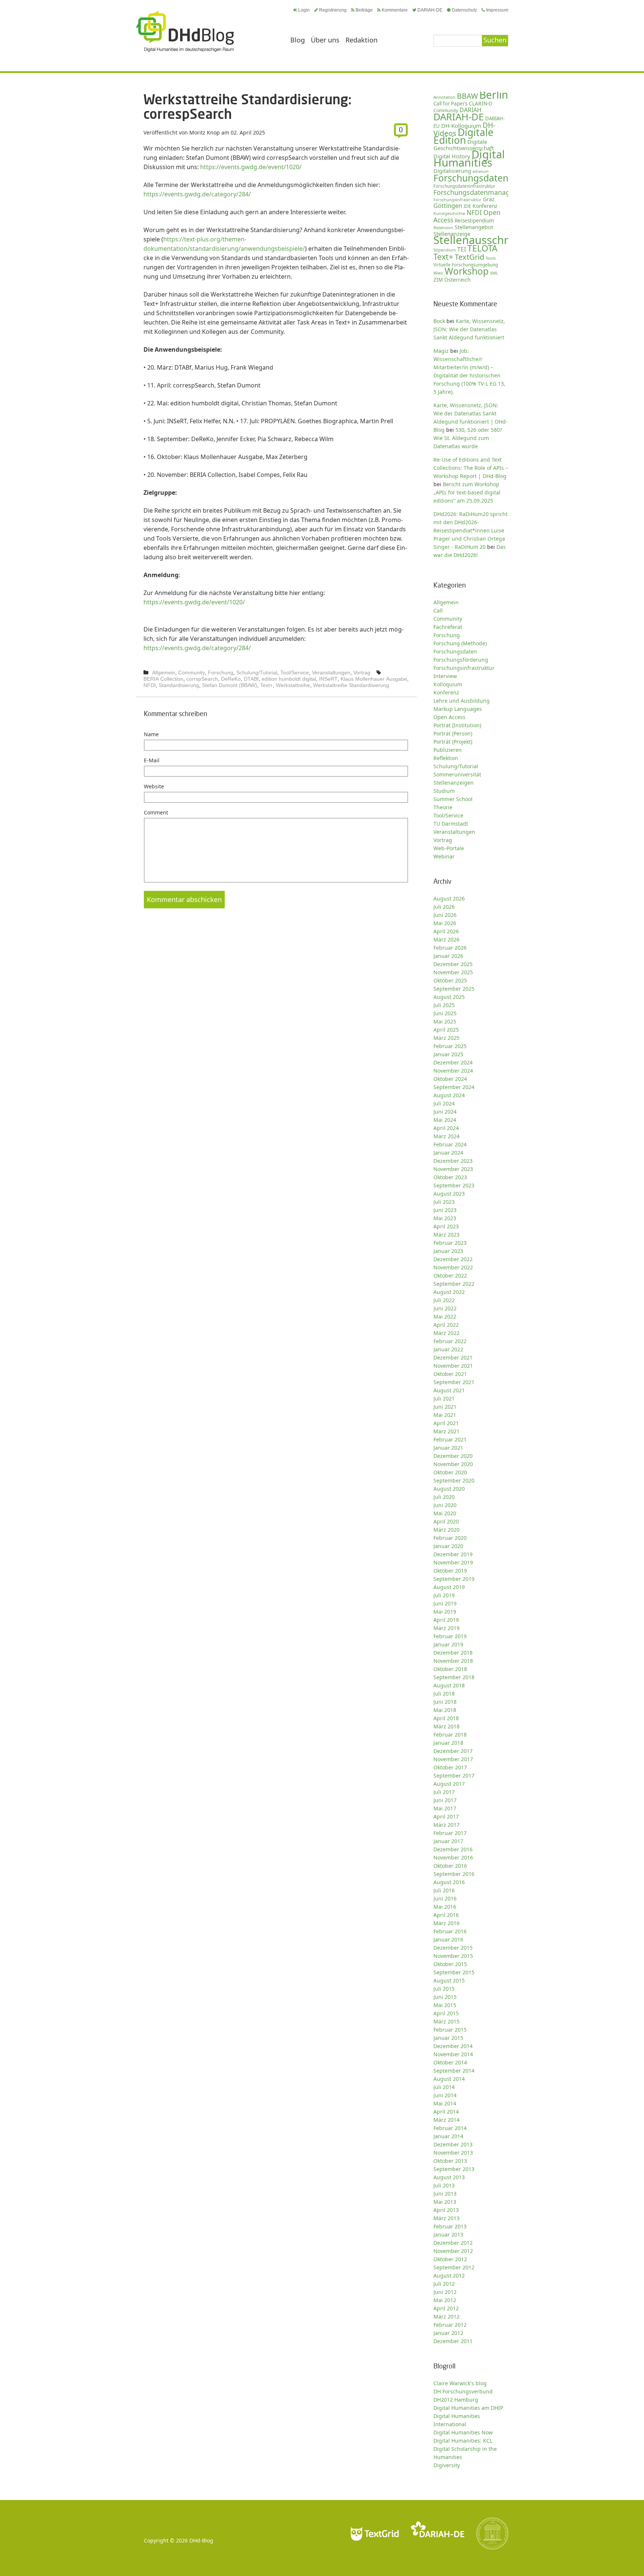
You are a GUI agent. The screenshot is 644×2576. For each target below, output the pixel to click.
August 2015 (449, 1980)
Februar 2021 (450, 1439)
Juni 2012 (445, 2292)
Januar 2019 (448, 1644)
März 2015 (446, 2021)
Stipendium (445, 250)
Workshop (467, 271)
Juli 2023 (444, 1202)
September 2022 (454, 1284)
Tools (491, 258)
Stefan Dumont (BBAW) (230, 685)
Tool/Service (295, 673)
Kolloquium (448, 684)
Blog (298, 40)
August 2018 (449, 1685)
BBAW (467, 96)
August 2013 (449, 2177)
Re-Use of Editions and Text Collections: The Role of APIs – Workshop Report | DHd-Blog (471, 468)
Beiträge (364, 10)
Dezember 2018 (453, 1653)
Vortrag (362, 673)
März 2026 (446, 939)
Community (192, 673)
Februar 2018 (450, 1735)
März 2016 (446, 1923)
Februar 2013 (450, 2226)
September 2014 (454, 2071)
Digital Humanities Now (463, 2432)
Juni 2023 (445, 1210)
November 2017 (453, 1759)
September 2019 (454, 1579)
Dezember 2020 (453, 1456)
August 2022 (449, 1292)
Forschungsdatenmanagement (482, 192)
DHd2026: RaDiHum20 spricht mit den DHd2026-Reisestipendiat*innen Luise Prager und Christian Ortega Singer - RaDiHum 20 (471, 530)
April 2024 (446, 1128)
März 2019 (446, 1628)
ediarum (481, 171)
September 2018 (454, 1677)
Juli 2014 (444, 2087)
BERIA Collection (163, 679)
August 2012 (449, 2276)
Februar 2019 (450, 1636)
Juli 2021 (444, 1398)
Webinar (444, 856)
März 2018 (446, 1726)
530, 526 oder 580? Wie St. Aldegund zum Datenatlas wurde (468, 438)
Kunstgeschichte (449, 213)
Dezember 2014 (453, 2046)
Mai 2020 (445, 1513)
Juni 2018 (445, 1702)
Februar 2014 (450, 2128)
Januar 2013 (448, 2235)
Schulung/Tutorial (257, 673)
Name (151, 734)
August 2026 (449, 898)
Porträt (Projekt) (453, 742)
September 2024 (454, 1087)
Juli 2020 (444, 1497)
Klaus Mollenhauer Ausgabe (374, 679)
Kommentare (395, 10)
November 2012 (453, 2251)
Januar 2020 (448, 1546)
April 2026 (446, 931)
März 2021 (446, 1431)
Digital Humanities (469, 158)
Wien (438, 273)
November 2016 (453, 1857)
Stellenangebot (474, 227)
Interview (445, 676)
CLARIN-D (481, 103)
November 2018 (453, 1661)
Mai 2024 (445, 1120)
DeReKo (231, 679)
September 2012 (454, 2267)
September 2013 (454, 2169)
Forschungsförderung (461, 660)
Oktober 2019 (450, 1571)
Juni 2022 (445, 1308)
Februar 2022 (450, 1341)
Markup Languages (458, 709)
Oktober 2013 (450, 2161)
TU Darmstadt (451, 824)
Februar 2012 (450, 2325)
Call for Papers (450, 104)
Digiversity (447, 2465)
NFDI (150, 685)
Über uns (325, 40)
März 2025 (446, 1038)
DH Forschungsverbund (463, 2391)
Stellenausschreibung (489, 240)
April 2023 (446, 1226)
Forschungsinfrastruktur (457, 200)
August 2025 (449, 997)
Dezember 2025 (453, 964)
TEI (462, 249)
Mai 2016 (445, 1907)
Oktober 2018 (450, 1669)
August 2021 (449, 1390)
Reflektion (446, 758)
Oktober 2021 (450, 1374)
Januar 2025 (448, 1054)
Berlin (494, 95)
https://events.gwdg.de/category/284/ (197, 194)
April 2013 (446, 2210)
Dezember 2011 (453, 2341)
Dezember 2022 (453, 1259)
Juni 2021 (445, 1407)
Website (154, 786)
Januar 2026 (448, 956)
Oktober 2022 (450, 1276)
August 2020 (449, 1489)
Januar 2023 (448, 1251)
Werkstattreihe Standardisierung (351, 685)
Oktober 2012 (450, 2259)
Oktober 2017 (450, 1767)
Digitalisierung (452, 171)
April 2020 (446, 1521)
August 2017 (449, 1784)
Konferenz (485, 206)
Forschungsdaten (471, 178)
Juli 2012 (444, 2284)
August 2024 (449, 1095)
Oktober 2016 (450, 1866)
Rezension (443, 227)
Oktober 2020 (450, 1472)
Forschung (221, 673)
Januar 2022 (448, 1349)
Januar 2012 (448, 2333)
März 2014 (446, 2120)
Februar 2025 (450, 1046)
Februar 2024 (450, 1144)
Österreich (457, 280)
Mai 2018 (445, 1710)
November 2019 (453, 1562)
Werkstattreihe (293, 685)
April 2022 (446, 1325)
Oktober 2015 (450, 1964)
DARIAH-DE (430, 10)
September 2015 (454, 1972)
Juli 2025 (444, 1005)
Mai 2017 (445, 1808)
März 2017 (446, 1825)
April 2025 (446, 1030)
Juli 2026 (444, 907)
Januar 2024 (448, 1153)
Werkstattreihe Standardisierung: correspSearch (247, 106)
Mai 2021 (445, 1415)
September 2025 (454, 989)
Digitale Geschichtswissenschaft (464, 145)
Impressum (497, 10)
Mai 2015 (445, 2005)
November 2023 (453, 1169)
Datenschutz (464, 10)
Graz (489, 199)
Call (438, 610)
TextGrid (469, 257)
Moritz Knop (205, 132)
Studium (444, 791)
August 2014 (449, 2079)
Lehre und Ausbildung (462, 701)
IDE (467, 206)
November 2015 (453, 1956)
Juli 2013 (444, 2185)
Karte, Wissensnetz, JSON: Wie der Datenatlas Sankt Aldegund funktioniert (469, 329)
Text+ (266, 685)
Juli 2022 (444, 1300)
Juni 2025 (445, 1013)
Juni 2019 (445, 1603)
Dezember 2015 (453, 1948)
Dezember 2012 (453, 2243)
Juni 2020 (445, 1505)
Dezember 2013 (453, 2144)
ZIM (438, 280)
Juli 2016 (444, 1890)
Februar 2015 (450, 2030)
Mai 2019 (445, 1612)
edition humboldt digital (289, 679)
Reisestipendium (474, 221)
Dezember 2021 (453, 1357)
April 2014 (446, 2112)
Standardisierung (179, 685)
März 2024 (446, 1136)
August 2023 (449, 1194)
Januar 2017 (448, 1841)
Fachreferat (448, 627)
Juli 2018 (444, 1694)
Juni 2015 (445, 1997)
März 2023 (446, 1235)
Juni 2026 (445, 915)
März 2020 (446, 1530)
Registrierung (333, 10)
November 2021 (453, 1366)
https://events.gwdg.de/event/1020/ (251, 167)
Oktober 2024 (450, 1079)
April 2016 (446, 1915)
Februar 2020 (450, 1538)
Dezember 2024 (453, 1062)
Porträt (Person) (453, 733)
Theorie (443, 807)
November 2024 (453, 1071)
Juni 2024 (445, 1112)
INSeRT (328, 679)
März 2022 (446, 1333)
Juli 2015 (444, 1989)
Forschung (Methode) (460, 643)
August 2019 (449, 1587)
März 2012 (446, 2316)
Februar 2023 (450, 1243)
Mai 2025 (445, 1021)
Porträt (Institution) (457, 725)
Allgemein (164, 673)
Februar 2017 (450, 1833)
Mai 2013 (445, 2202)
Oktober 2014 (450, 2062)
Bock (439, 321)
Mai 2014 (445, 2103)
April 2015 (446, 2013)
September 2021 (454, 1382)
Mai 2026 (445, 923)
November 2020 (453, 1464)
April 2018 (446, 1718)
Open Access (449, 717)
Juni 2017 (445, 1800)
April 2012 (446, 2308)
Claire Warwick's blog (460, 2383)
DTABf (251, 679)
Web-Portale (449, 848)
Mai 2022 (445, 1317)
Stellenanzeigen (454, 783)
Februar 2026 (450, 948)
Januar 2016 (448, 1939)
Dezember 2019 (453, 1554)
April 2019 (446, 1620)
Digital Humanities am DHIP (468, 2408)
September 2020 (454, 1480)
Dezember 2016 (453, 1849)
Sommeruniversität (457, 774)
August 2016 (449, 1882)
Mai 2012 (445, 2300)
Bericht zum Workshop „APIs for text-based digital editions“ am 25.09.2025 (467, 492)
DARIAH (471, 110)
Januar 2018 (448, 1743)
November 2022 (453, 1267)
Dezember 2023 (453, 1161)
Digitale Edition (463, 136)
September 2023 (454, 1185)
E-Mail (152, 760)
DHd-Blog (201, 2540)
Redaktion (362, 40)
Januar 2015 (448, 2038)
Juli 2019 (444, 1595)
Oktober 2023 (450, 1177)
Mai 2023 (445, 1218)
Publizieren (448, 750)
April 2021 (446, 1423)
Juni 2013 (445, 2194)
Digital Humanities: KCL (463, 2441)
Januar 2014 (448, 2136)
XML (494, 273)
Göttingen (448, 206)
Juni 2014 (445, 2095)
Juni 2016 (445, 1898)
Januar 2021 (448, 1448)
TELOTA (482, 248)
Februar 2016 (450, 1931)
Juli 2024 (444, 1103)
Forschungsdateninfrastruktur (464, 186)
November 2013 (453, 2153)
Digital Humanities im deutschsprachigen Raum (185, 31)
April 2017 (446, 1817)
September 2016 (454, 1874)
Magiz (441, 351)
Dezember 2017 (453, 1751)
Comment (156, 812)
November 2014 (453, 2054)
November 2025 (453, 972)
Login (304, 10)
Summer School (453, 799)
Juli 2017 (444, 1792)
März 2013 (446, 2218)
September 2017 (454, 1776)
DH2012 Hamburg (456, 2400)
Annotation (444, 97)
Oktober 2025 (450, 980)
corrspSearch (202, 679)
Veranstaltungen (331, 673)
